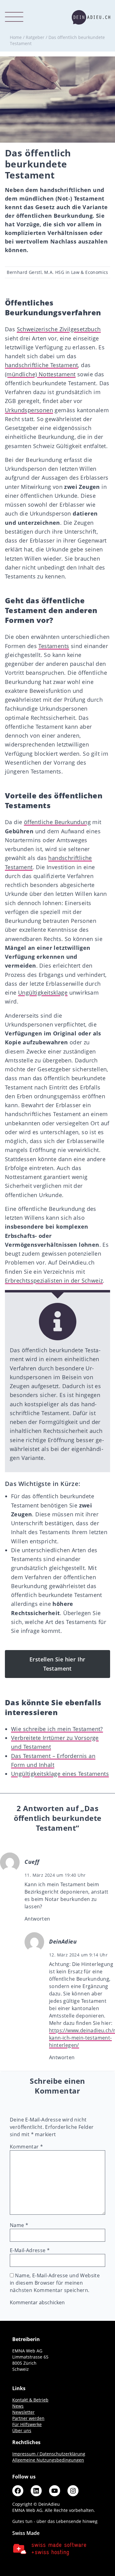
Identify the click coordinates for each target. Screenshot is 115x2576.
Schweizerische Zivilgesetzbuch (59, 329)
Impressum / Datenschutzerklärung (49, 2454)
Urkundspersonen (29, 410)
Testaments (54, 646)
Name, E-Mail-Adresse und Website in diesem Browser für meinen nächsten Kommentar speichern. (55, 2283)
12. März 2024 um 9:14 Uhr (78, 1955)
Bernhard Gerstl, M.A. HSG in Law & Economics (57, 272)
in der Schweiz (82, 1280)
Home (16, 37)
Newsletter (23, 2412)
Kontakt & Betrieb (30, 2400)
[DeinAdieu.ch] (91, 17)
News (18, 2406)
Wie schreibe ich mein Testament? (57, 1729)
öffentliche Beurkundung (57, 822)
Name (19, 2225)
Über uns (22, 2430)
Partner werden (28, 2418)
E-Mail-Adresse (30, 2250)
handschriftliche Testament (41, 365)
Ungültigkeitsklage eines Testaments (60, 1774)
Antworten (37, 1919)
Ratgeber (35, 37)
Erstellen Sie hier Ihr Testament (57, 1664)
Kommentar (26, 2147)
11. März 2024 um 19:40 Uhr (55, 1875)
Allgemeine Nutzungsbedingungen (48, 2460)
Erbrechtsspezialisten (34, 1280)
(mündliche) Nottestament (40, 374)
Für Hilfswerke (27, 2424)
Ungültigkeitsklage (43, 992)
